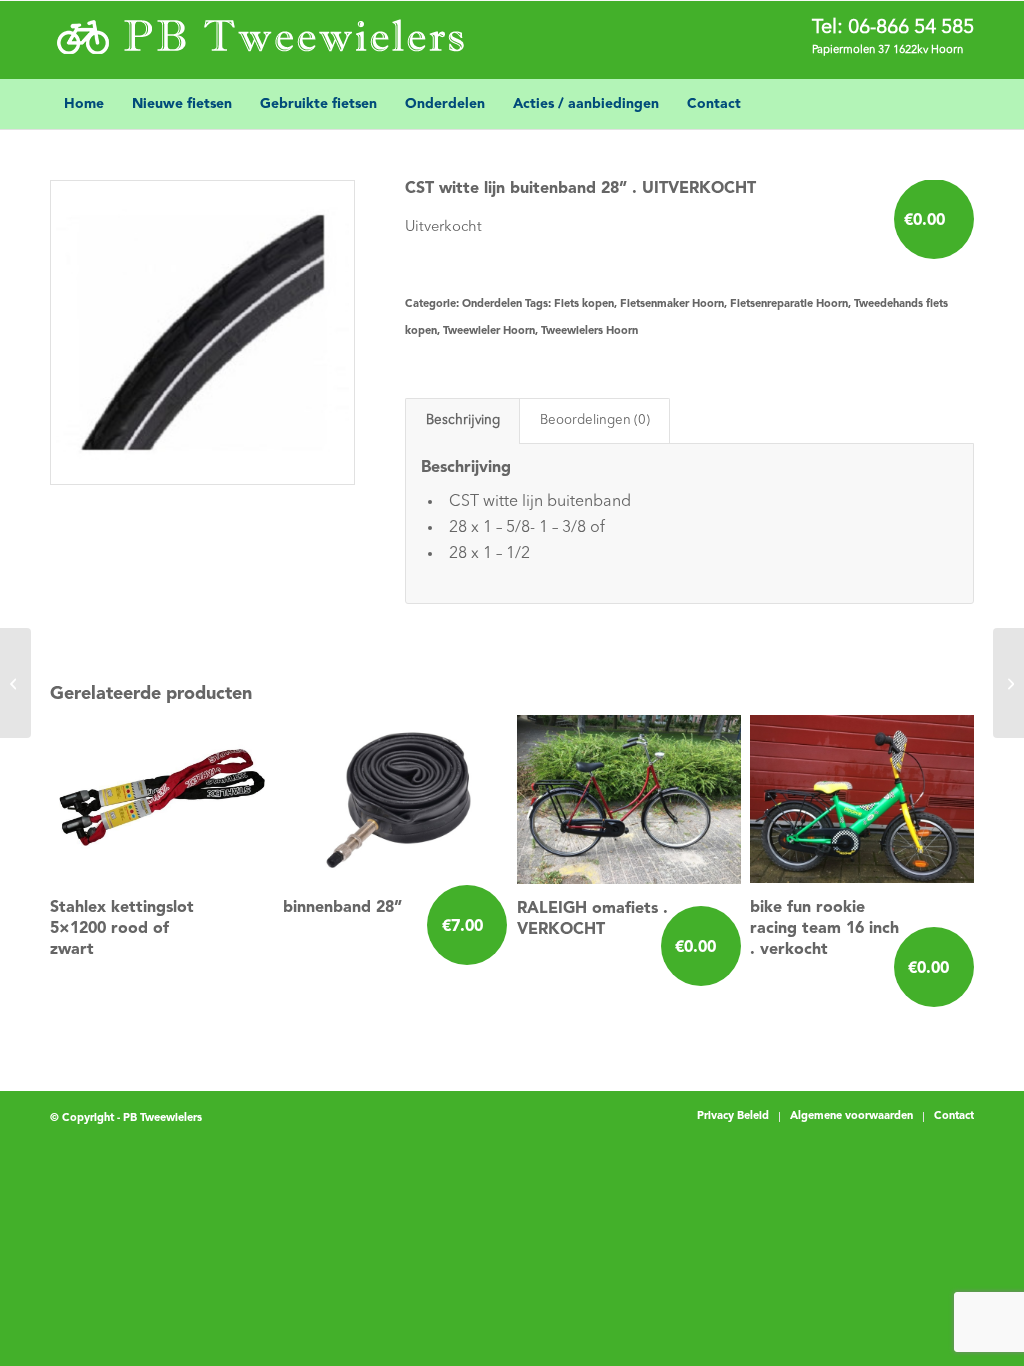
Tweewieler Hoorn (489, 331)
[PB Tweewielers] (258, 40)
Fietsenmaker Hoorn (672, 304)
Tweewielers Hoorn (589, 331)
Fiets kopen (584, 304)
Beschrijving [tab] (463, 420)
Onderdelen (492, 304)
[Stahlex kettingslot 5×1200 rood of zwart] (15, 683)
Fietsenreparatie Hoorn (789, 304)
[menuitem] (84, 104)
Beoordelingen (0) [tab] (595, 420)
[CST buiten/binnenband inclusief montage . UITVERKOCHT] (1008, 683)
